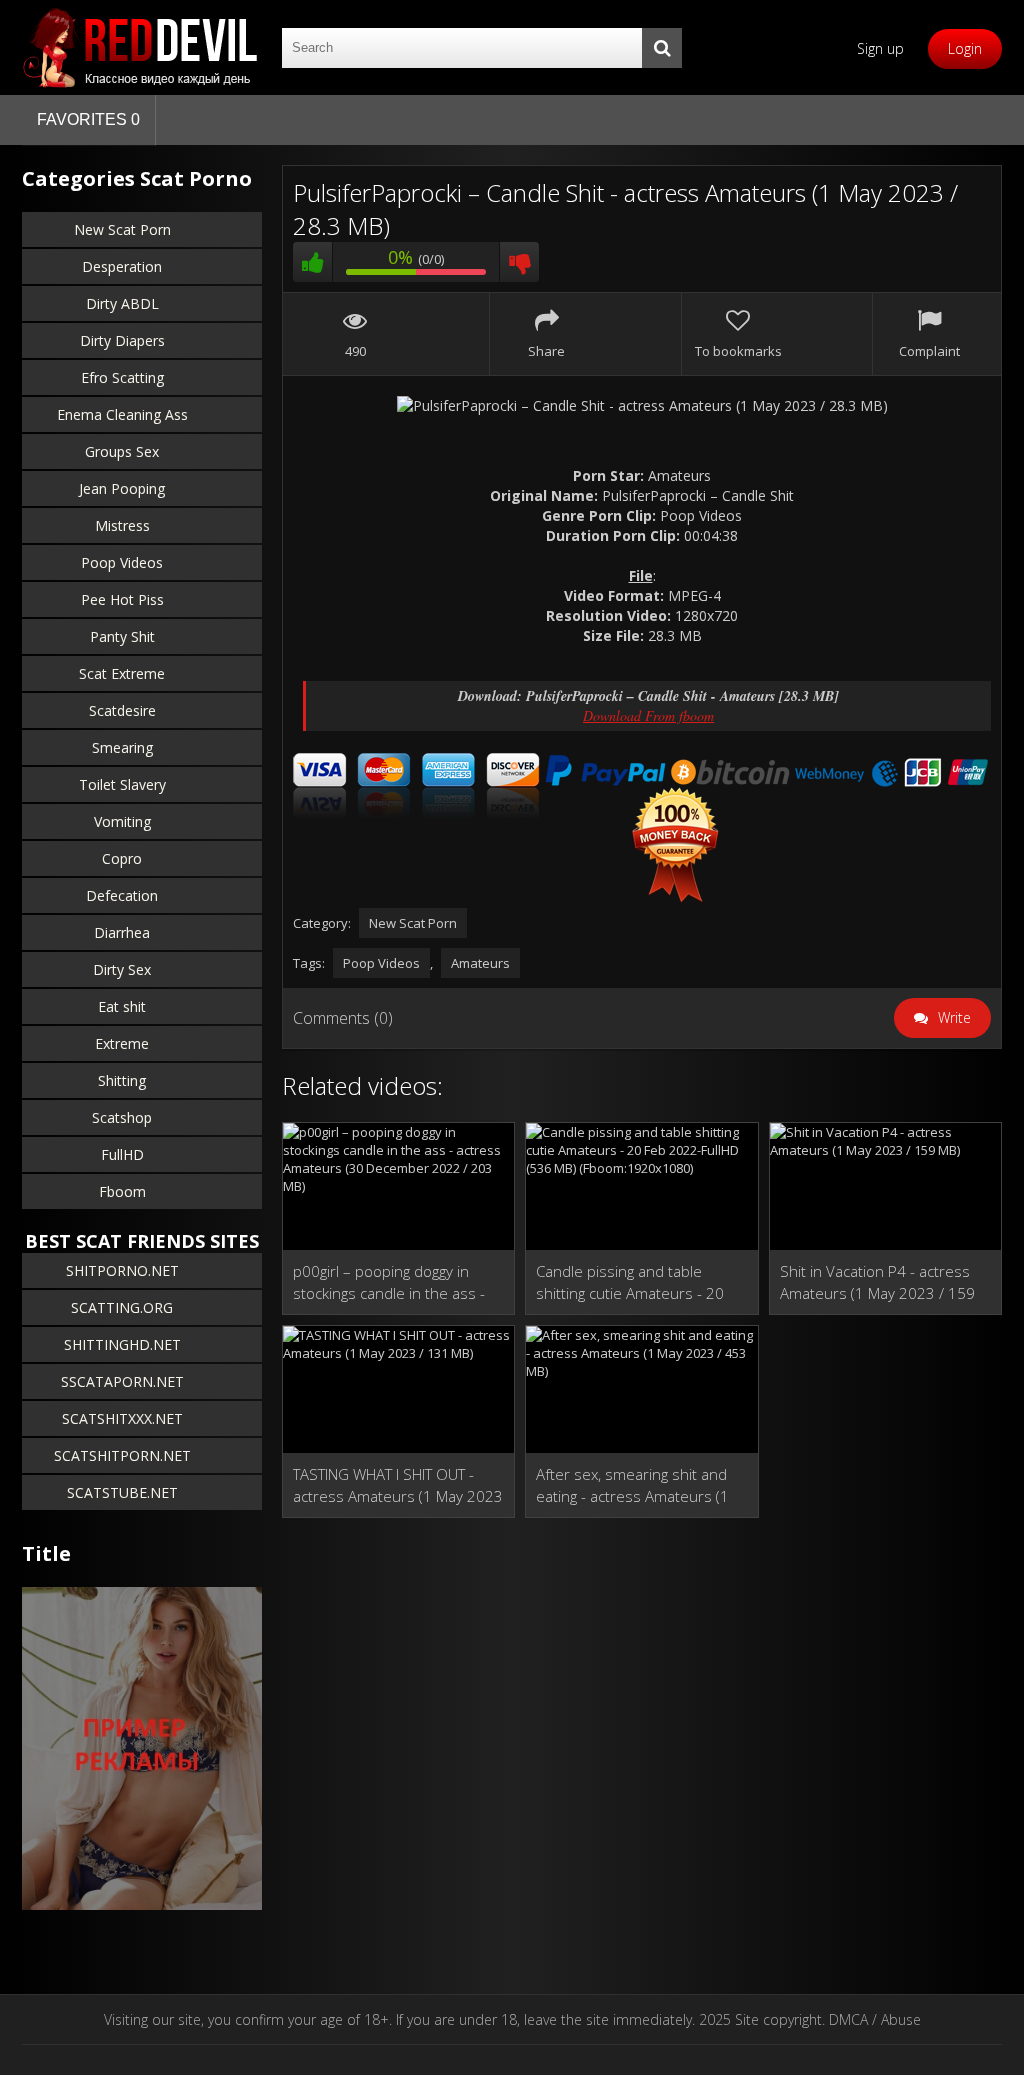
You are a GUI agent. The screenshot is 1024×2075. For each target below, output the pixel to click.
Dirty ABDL (122, 303)
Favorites (88, 119)
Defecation (122, 895)
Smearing (122, 747)
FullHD (122, 1154)
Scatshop (122, 1117)
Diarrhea (122, 932)
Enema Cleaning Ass (122, 414)
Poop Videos (122, 562)
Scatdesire (122, 710)
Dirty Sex (122, 969)
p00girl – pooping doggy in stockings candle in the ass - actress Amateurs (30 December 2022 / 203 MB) (389, 1282)
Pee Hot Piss (122, 599)
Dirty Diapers (122, 340)
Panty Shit (122, 636)
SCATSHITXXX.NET (122, 1418)
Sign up (880, 48)
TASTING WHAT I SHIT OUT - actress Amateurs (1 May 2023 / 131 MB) (398, 1485)
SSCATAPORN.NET (122, 1381)
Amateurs (480, 963)
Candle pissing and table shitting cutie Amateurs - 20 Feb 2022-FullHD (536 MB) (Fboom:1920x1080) (630, 1282)
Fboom (122, 1191)
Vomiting (122, 821)
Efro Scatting (122, 377)
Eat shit (122, 1006)
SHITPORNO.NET (122, 1270)
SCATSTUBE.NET (122, 1492)
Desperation (122, 266)
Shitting (122, 1080)
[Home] (142, 47)
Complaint (929, 351)
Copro (122, 858)
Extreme (122, 1043)
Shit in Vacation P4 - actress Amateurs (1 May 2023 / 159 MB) (877, 1282)
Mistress (122, 525)
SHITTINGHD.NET (122, 1344)
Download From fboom (648, 715)
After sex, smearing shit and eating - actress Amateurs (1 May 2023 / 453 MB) (632, 1485)
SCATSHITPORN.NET (122, 1455)
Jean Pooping (122, 488)
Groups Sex (122, 451)
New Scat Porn (122, 229)
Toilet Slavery (122, 784)
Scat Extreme (122, 673)
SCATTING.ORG (122, 1307)
